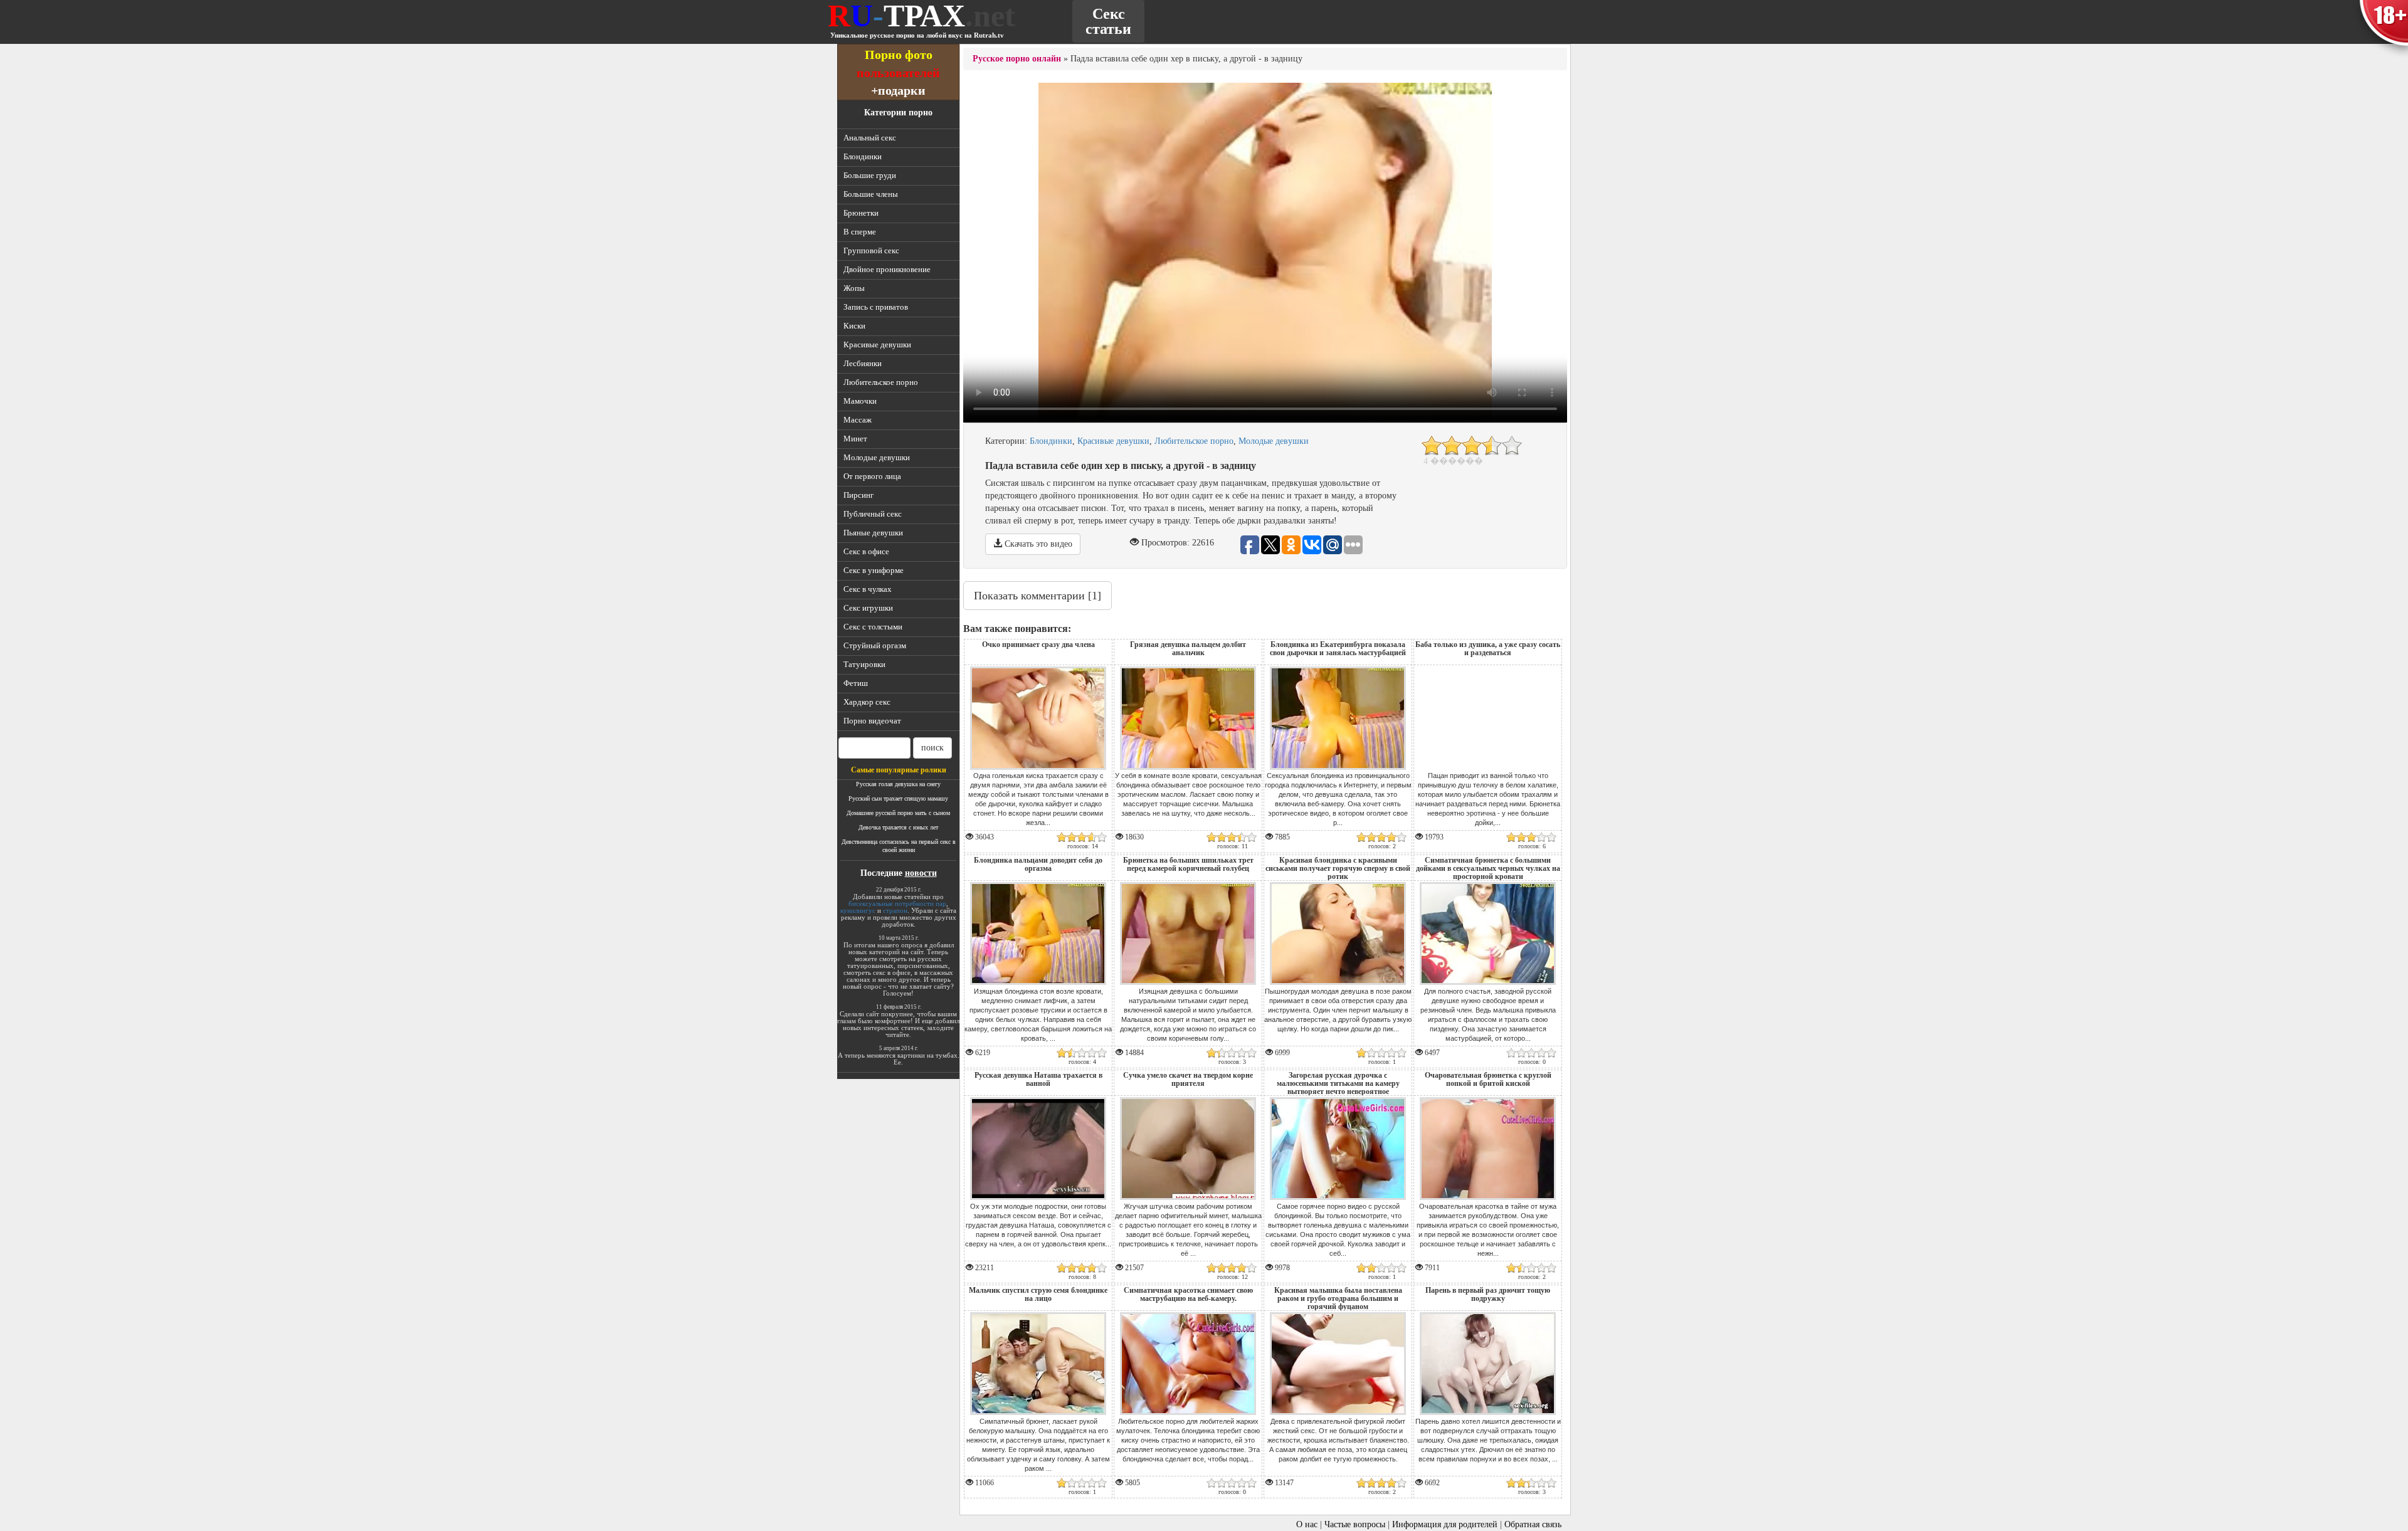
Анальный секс (870, 138)
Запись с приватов (876, 307)
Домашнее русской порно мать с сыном (898, 813)
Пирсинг (858, 495)
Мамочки (860, 401)
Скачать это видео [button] (1037, 544)
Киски (854, 326)
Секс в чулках (868, 589)
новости (921, 873)
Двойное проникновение (887, 269)
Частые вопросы (1355, 1524)
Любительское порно (881, 382)
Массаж (858, 420)
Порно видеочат (872, 721)
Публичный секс (873, 514)
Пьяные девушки (873, 533)
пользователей (898, 72)
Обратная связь (1533, 1524)
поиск (932, 748)
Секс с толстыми (873, 627)
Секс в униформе (874, 570)
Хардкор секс (867, 702)
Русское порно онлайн (1017, 59)
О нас (1307, 1524)
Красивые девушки (877, 345)
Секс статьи (1108, 21)
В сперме (860, 232)
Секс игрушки (868, 608)
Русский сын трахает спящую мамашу (898, 798)
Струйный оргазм (875, 645)
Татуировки (864, 664)
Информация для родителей (1445, 1524)
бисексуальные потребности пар (897, 903)
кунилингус (858, 910)
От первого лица (872, 476)
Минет (855, 439)
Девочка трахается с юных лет (898, 827)
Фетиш (856, 683)
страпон (895, 910)
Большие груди (870, 175)
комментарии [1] (1038, 596)
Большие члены (871, 194)
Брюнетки (861, 213)
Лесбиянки (863, 363)
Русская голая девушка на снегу (898, 784)
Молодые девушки (877, 457)
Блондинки (863, 156)
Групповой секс (871, 250)
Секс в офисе (866, 551)
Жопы (854, 288)
